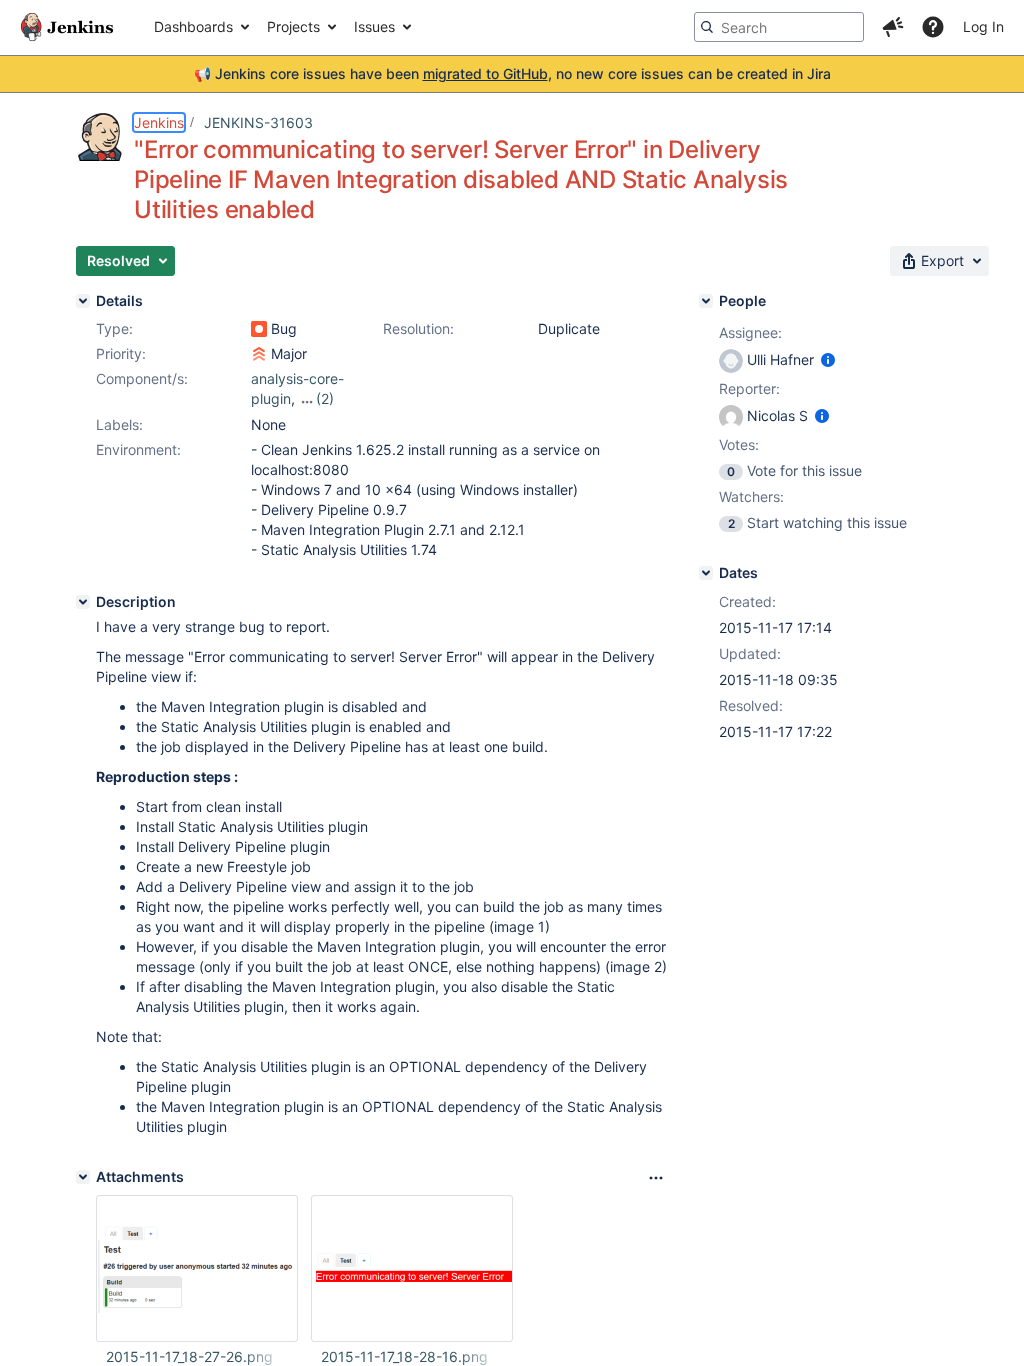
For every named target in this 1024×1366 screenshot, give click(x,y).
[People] (706, 301)
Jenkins (159, 122)
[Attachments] (83, 1177)
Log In (983, 26)
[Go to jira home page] (67, 27)
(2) (325, 398)
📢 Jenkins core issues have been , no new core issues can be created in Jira (512, 73)
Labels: (119, 424)
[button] (893, 27)
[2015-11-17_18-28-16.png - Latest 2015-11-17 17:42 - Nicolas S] (412, 1269)
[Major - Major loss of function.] (259, 354)
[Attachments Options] (656, 1178)
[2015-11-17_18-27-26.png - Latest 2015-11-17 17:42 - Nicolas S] (197, 1268)
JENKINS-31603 (258, 122)
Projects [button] (293, 26)
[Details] (83, 301)
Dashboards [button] (193, 26)
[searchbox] (779, 27)
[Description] (83, 602)
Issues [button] (374, 26)
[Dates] (706, 573)
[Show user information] (828, 359)
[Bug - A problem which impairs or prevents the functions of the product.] (259, 329)
